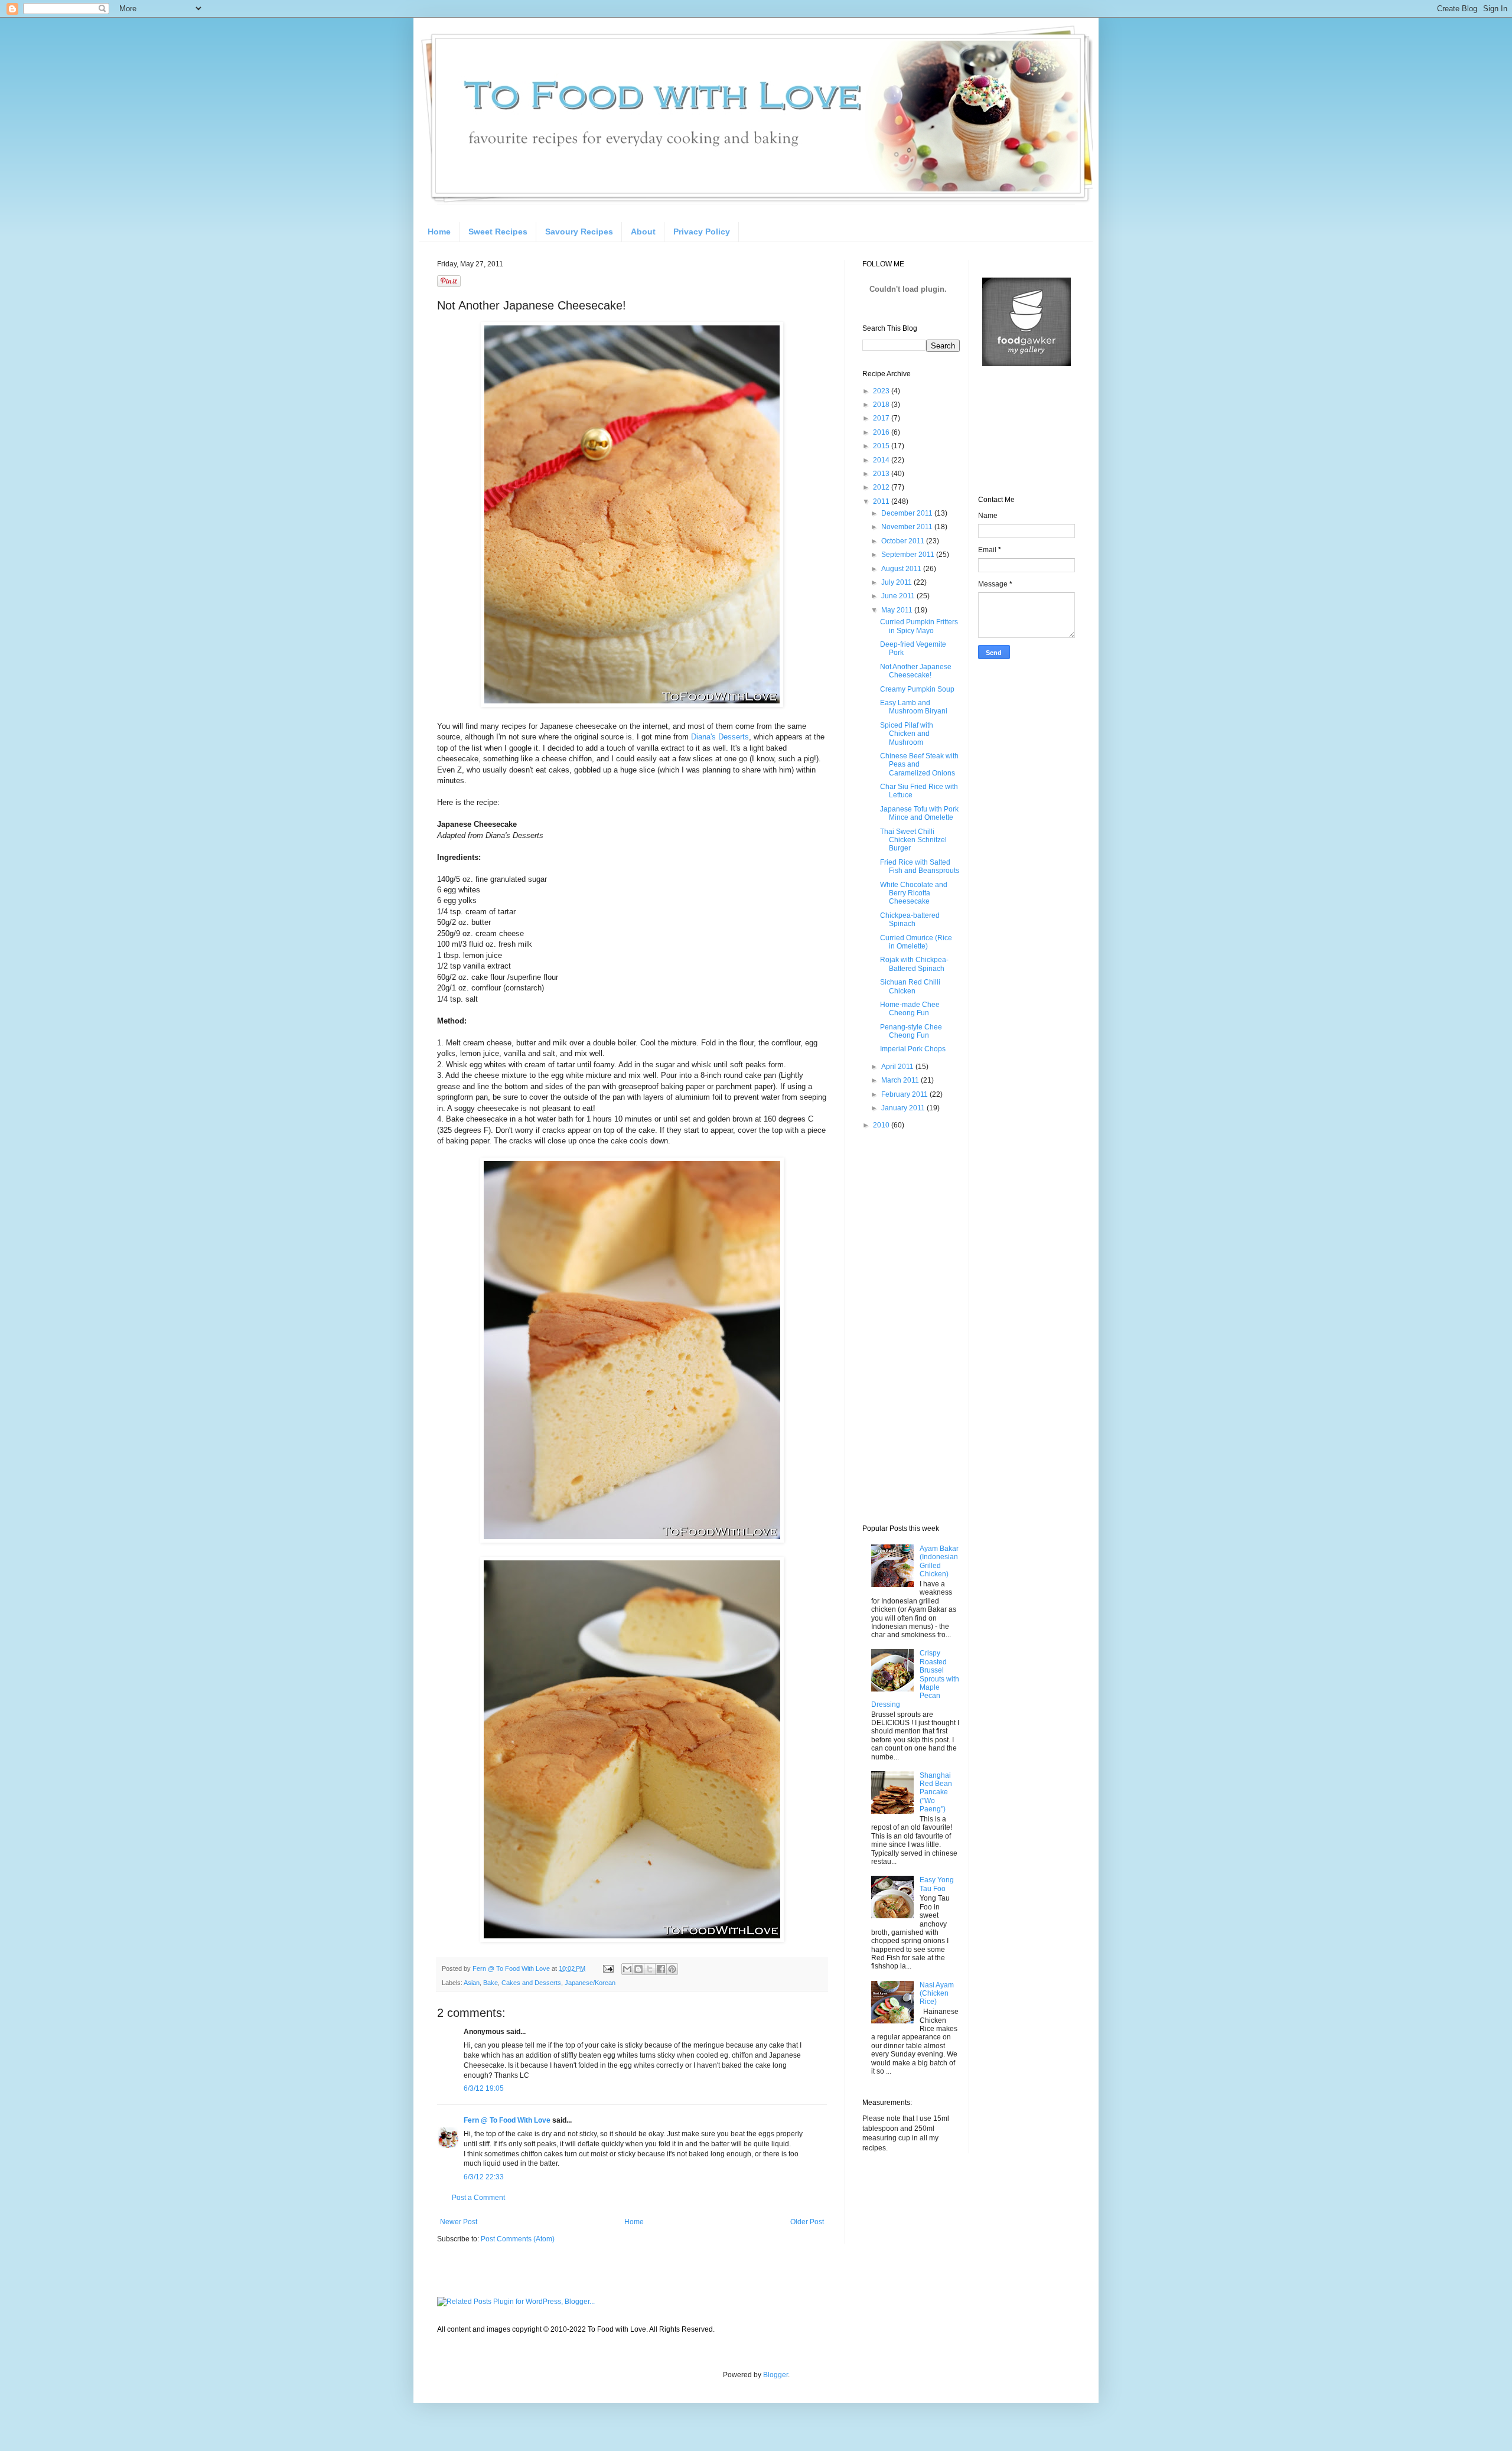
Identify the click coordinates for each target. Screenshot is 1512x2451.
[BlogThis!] (638, 1969)
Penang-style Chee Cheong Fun (911, 1031)
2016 (882, 432)
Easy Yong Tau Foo (937, 1884)
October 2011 (904, 541)
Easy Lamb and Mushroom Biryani (914, 707)
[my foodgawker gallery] (1027, 364)
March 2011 (901, 1080)
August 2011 (902, 569)
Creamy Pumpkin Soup (917, 689)
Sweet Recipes (498, 232)
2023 (882, 391)
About (643, 232)
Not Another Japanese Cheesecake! (916, 671)
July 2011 (897, 582)
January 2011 (904, 1108)
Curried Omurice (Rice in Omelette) (916, 942)
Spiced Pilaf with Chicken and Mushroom (907, 734)
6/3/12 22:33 (484, 2177)
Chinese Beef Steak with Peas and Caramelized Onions (919, 765)
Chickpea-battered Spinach (910, 920)
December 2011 (908, 513)
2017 (882, 418)
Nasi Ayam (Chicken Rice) (937, 1994)
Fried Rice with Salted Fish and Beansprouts (920, 866)
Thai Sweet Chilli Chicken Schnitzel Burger (913, 840)
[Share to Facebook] (661, 1969)
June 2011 (899, 596)
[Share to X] (650, 1969)
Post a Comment (478, 2198)
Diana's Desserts (720, 737)
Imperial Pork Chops (913, 1049)
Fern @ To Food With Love (507, 2120)
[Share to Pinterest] (672, 1969)
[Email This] (627, 1969)
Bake (491, 1983)
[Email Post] (608, 1968)
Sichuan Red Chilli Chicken (910, 986)
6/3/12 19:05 (484, 2088)
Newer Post (459, 2222)
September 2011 (909, 555)
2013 (882, 474)
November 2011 (908, 527)
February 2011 (905, 1094)
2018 (882, 405)
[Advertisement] (910, 1326)
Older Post (807, 2222)
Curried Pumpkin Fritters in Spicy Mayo (919, 626)
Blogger (775, 2375)
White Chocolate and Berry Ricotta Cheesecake (914, 893)
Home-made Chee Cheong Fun (910, 1009)
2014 (882, 460)
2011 (882, 501)
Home (439, 232)
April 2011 (898, 1067)
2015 (882, 446)
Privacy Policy (702, 232)
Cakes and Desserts (531, 1983)
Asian (472, 1983)
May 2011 (898, 610)
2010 (882, 1125)
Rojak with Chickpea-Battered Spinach (914, 964)
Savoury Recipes (579, 232)
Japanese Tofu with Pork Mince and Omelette (919, 813)
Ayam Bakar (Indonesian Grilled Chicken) (939, 1561)
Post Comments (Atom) (518, 2239)
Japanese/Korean (590, 1983)
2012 (882, 487)
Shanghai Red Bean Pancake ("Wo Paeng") (936, 1792)
